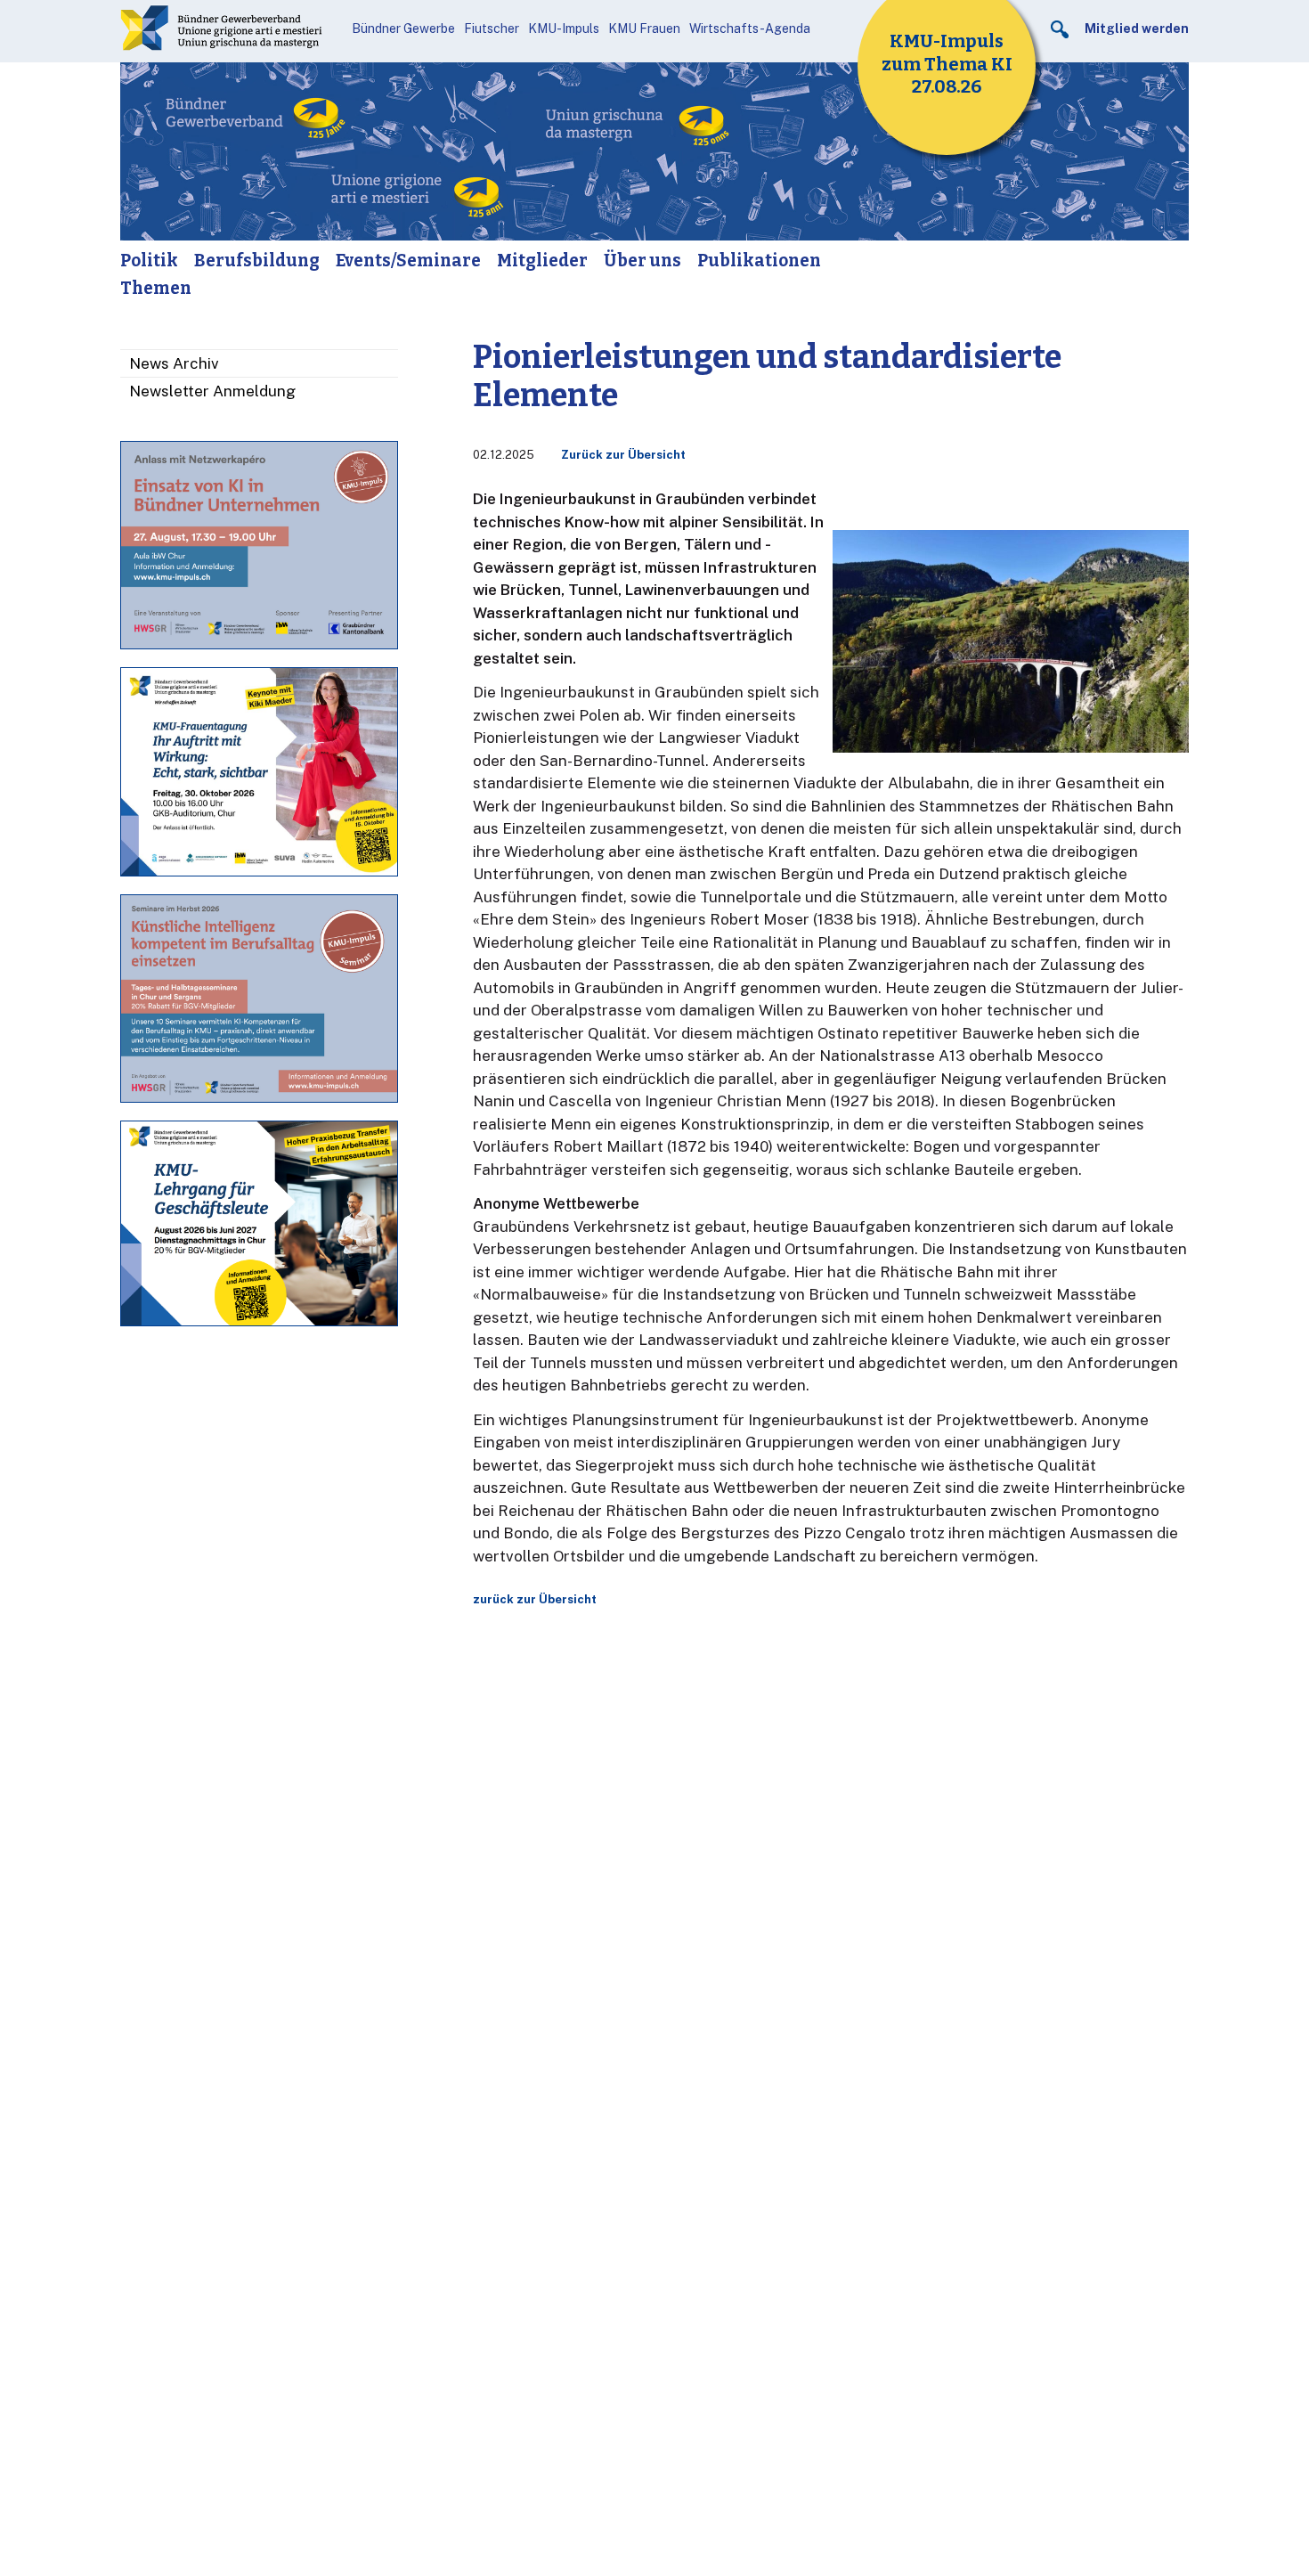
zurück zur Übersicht (535, 1599)
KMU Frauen (644, 29)
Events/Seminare (408, 261)
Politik (149, 261)
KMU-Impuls (564, 29)
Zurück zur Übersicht (623, 455)
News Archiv (174, 363)
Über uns (642, 261)
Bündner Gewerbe (403, 29)
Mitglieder (542, 261)
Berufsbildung (257, 261)
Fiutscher (492, 29)
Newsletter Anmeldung (212, 391)
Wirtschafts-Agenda (750, 29)
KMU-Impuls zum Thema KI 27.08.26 (947, 64)
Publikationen (759, 261)
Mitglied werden (1137, 29)
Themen (156, 288)
